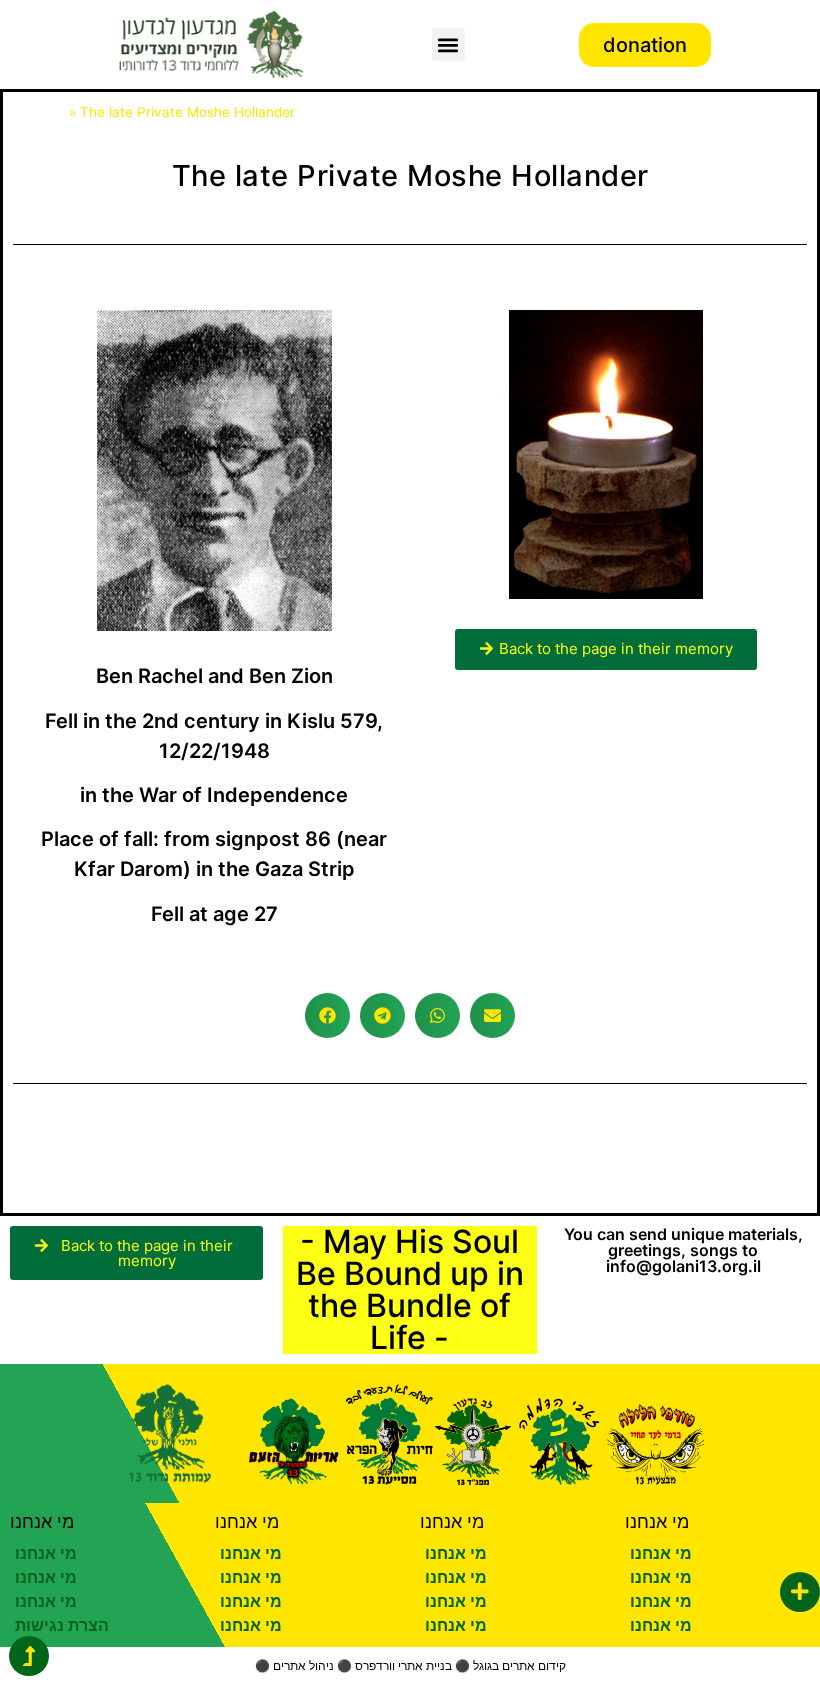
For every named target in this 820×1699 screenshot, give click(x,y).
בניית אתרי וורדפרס (403, 1665)
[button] (448, 44)
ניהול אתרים (303, 1665)
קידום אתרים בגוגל (519, 1665)
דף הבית (39, 112)
